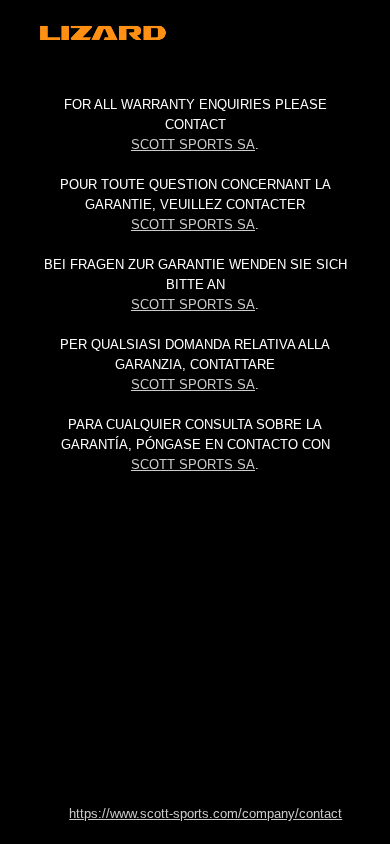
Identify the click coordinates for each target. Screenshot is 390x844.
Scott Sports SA (193, 144)
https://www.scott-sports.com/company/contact (205, 813)
